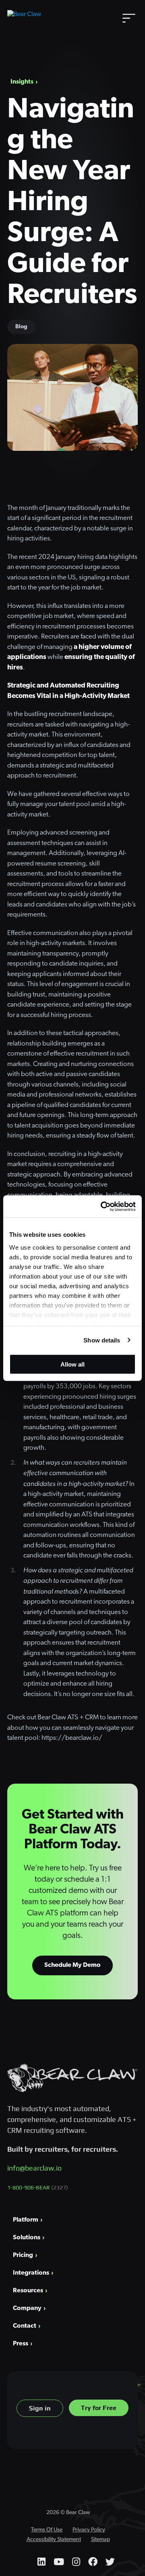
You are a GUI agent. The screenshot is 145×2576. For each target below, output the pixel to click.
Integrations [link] (31, 2273)
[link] (102, 1206)
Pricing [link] (23, 2255)
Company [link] (27, 2308)
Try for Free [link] (99, 2408)
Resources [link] (28, 2291)
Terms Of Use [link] (47, 2530)
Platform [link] (26, 2220)
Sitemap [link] (100, 2540)
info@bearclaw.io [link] (34, 2168)
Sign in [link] (40, 2408)
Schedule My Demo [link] (72, 1965)
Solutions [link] (27, 2238)
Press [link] (21, 2344)
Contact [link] (25, 2326)
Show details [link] (102, 1340)
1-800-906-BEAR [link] (38, 2187)
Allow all (72, 1364)
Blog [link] (21, 327)
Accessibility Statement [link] (54, 2540)
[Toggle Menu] (129, 17)
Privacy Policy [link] (89, 2530)
